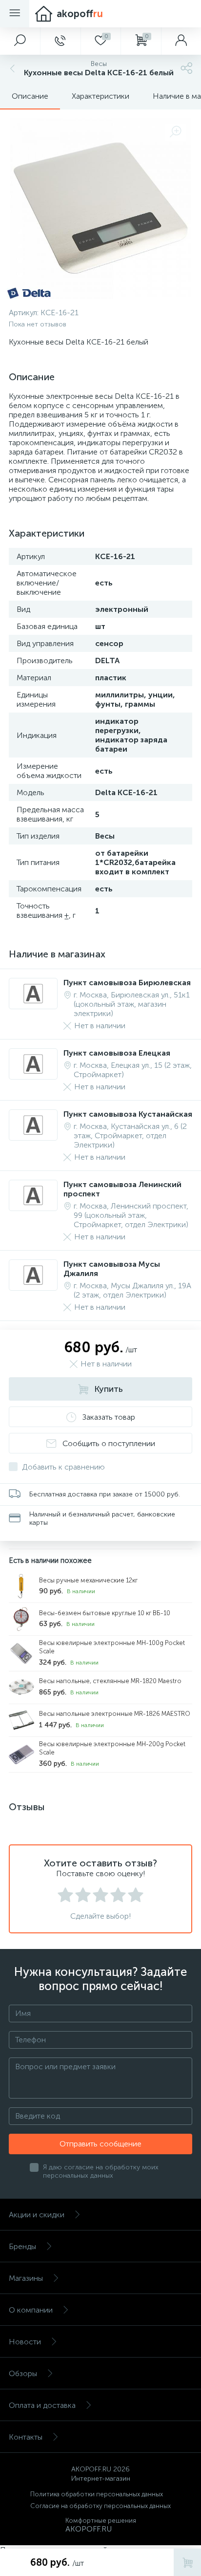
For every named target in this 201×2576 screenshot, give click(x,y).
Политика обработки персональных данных (97, 2494)
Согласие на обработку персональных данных (100, 2506)
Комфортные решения (101, 2521)
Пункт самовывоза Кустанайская (128, 1114)
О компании (31, 2310)
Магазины (26, 2278)
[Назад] (11, 68)
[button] (20, 41)
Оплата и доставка (42, 2405)
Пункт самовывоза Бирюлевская (127, 983)
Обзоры (23, 2373)
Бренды (22, 2246)
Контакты (26, 2437)
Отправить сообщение (100, 2144)
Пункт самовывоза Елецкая (117, 1053)
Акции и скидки (37, 2215)
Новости (25, 2342)
